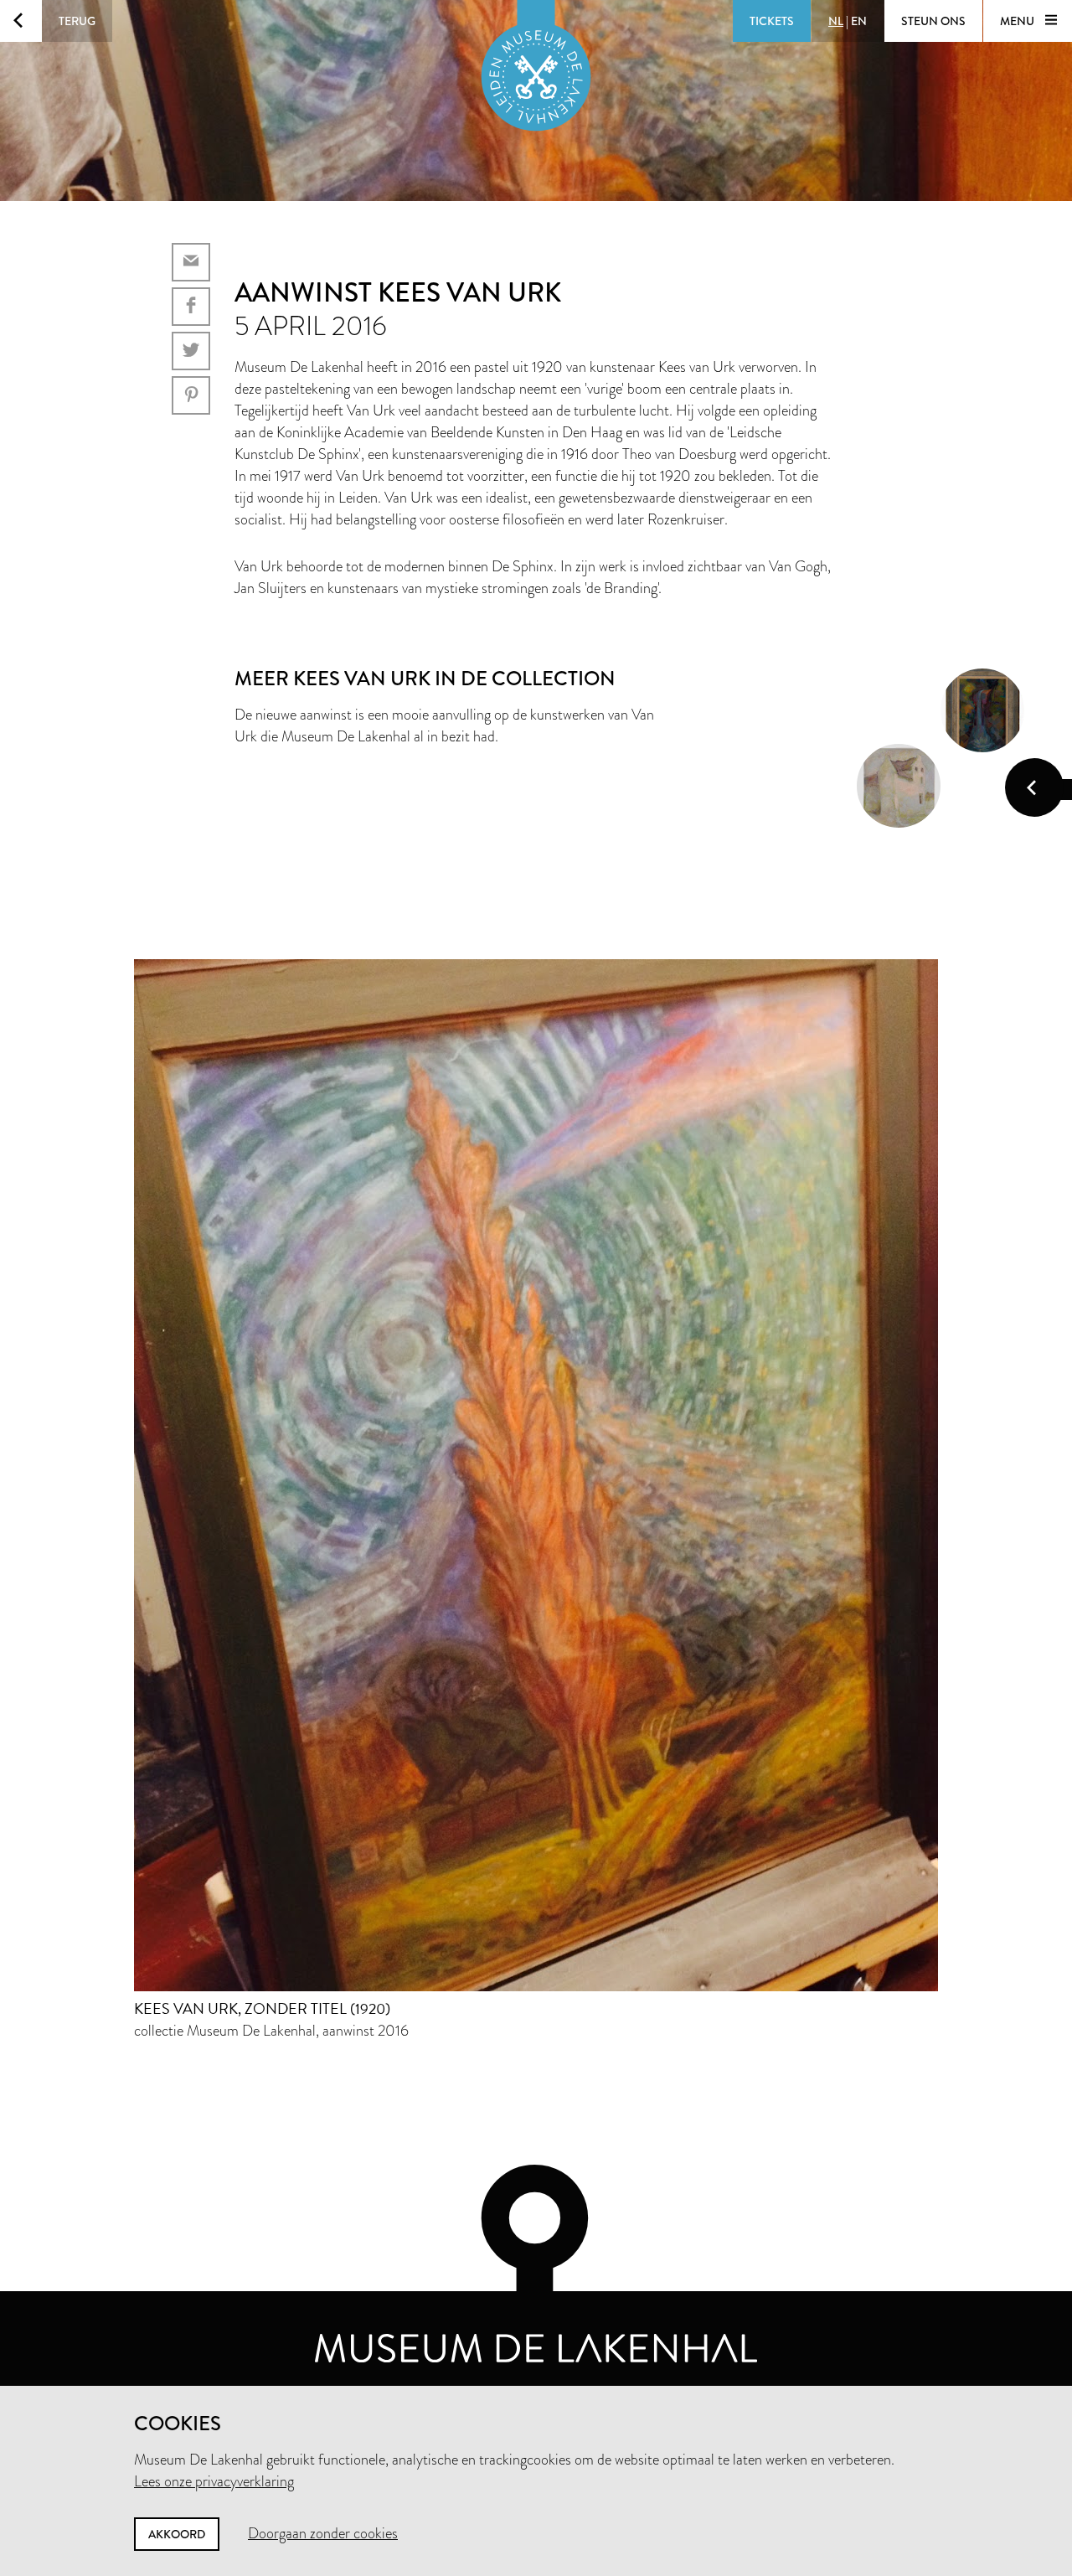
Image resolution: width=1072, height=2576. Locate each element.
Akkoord (177, 2534)
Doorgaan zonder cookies (323, 2533)
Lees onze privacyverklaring (214, 2481)
